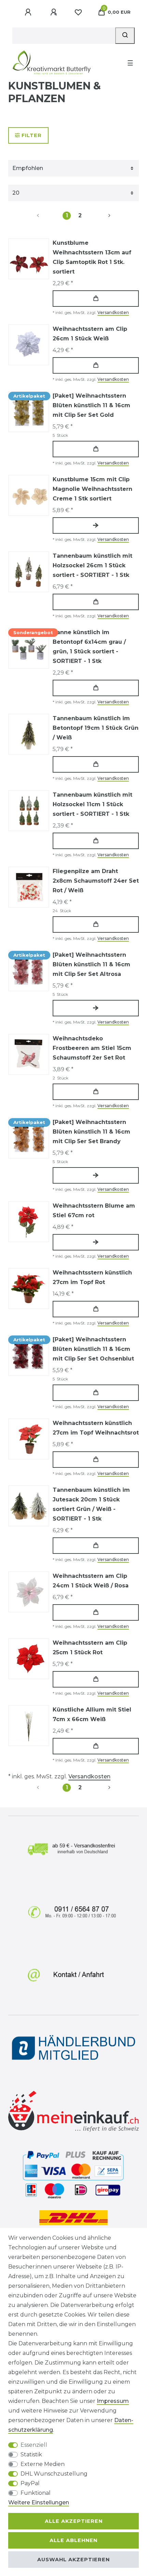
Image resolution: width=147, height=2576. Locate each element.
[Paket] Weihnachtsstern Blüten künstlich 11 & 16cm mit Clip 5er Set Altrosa (91, 964)
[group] (29, 412)
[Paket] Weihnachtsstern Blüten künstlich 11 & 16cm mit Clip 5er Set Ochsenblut (93, 1349)
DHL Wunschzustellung (54, 2474)
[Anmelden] (29, 12)
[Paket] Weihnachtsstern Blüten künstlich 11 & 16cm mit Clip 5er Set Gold (91, 405)
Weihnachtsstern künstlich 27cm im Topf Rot (92, 1277)
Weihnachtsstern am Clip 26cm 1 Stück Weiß (90, 334)
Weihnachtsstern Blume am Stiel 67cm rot (94, 1211)
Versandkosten (113, 312)
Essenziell (34, 2445)
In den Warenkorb (96, 299)
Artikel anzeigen (96, 525)
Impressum (113, 2401)
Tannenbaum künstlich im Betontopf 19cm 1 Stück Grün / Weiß (96, 728)
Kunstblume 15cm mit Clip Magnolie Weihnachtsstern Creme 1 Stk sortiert (92, 489)
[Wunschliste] (78, 12)
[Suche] (125, 36)
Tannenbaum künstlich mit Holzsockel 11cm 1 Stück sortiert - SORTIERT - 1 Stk (92, 804)
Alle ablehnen (73, 2540)
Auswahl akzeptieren (73, 2560)
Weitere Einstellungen (39, 2502)
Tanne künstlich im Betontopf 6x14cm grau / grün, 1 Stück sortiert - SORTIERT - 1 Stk (89, 647)
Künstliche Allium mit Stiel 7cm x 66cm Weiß (92, 1714)
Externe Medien (43, 2464)
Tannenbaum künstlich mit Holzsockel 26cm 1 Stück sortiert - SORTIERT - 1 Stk (92, 565)
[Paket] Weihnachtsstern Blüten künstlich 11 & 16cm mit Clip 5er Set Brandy (91, 1132)
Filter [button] (32, 135)
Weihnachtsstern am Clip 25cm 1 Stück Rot (90, 1648)
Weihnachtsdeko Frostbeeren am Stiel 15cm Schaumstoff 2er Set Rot (92, 1048)
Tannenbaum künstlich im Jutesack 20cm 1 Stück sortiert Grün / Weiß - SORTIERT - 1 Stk (91, 1504)
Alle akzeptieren (74, 2521)
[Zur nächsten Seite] (101, 216)
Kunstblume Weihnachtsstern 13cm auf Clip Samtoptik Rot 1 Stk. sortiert (92, 257)
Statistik (31, 2454)
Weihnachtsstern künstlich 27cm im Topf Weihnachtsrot (96, 1428)
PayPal (30, 2483)
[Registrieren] (54, 12)
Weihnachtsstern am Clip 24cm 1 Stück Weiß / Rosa (91, 1581)
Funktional (36, 2493)
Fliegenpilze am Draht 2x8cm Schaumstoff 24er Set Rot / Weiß (96, 881)
